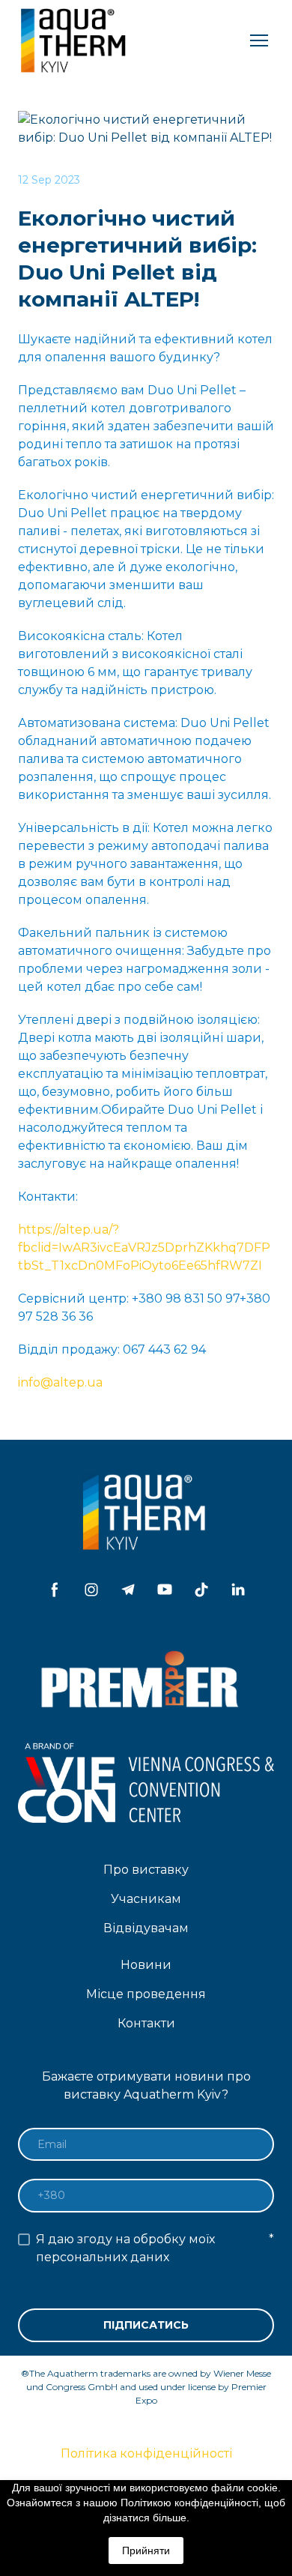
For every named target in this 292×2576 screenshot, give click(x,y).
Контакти (146, 2023)
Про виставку (146, 1870)
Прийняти (146, 2551)
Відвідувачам (146, 1928)
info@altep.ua (60, 1382)
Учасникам (146, 1899)
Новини (146, 1965)
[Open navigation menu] (259, 40)
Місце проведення (146, 1994)
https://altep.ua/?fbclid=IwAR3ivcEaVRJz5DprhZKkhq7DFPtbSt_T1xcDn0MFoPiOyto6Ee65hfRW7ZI (144, 1248)
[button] (55, 1590)
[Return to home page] (75, 40)
